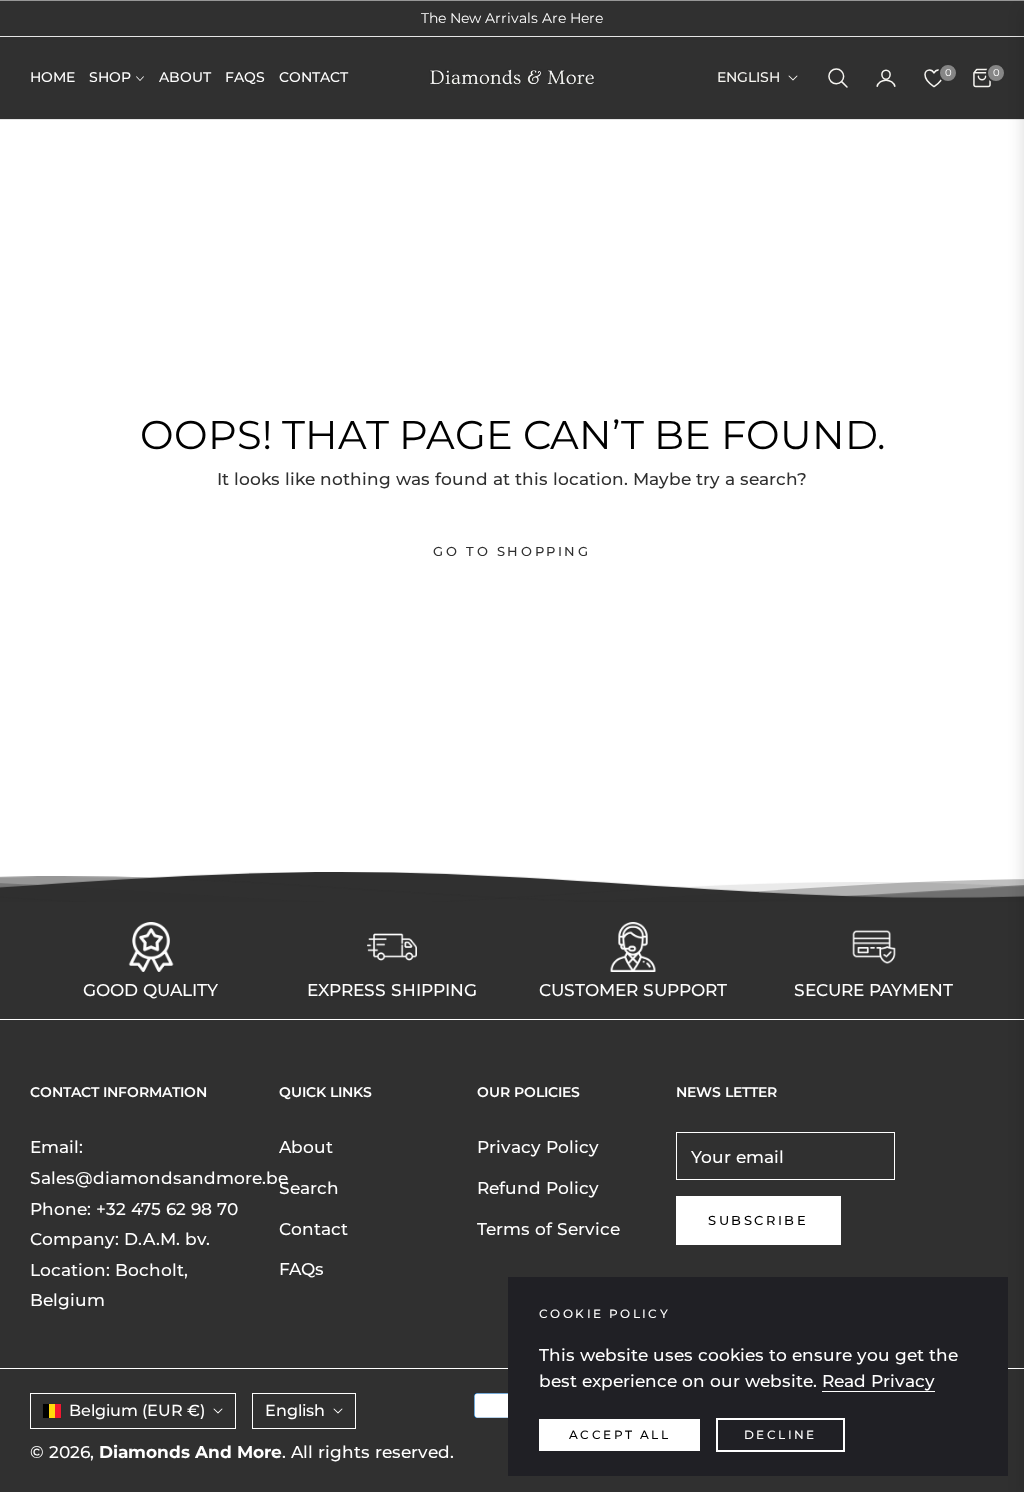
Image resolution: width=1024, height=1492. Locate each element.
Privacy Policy (538, 1147)
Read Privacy (878, 1381)
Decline (780, 1434)
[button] (838, 78)
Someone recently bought (240, 1351)
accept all (619, 1434)
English (748, 77)
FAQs (301, 1269)
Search (309, 1188)
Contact (313, 1229)
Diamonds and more (190, 1452)
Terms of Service (548, 1229)
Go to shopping (511, 551)
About (306, 1147)
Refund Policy (538, 1188)
